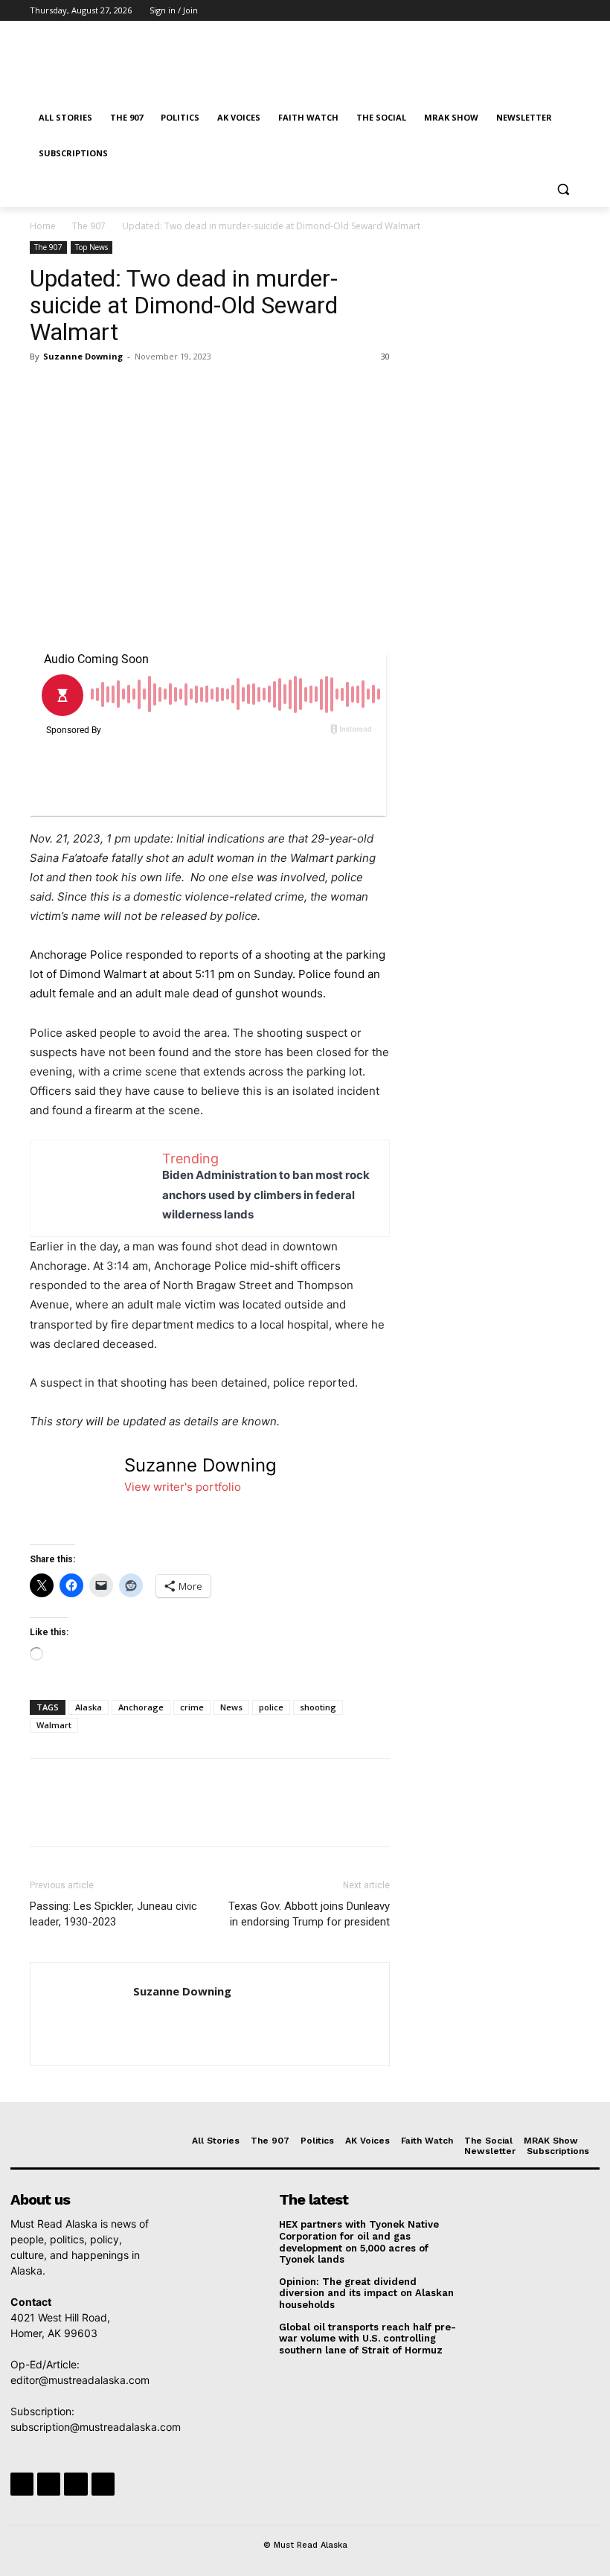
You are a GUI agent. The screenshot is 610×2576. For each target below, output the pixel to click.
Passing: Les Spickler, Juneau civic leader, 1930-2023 (113, 1914)
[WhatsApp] (147, 390)
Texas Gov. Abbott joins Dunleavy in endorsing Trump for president (309, 1914)
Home (43, 226)
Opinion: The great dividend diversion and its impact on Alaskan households (366, 2293)
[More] (182, 390)
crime (192, 1707)
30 (385, 356)
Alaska (89, 1707)
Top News (91, 247)
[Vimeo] (551, 11)
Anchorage (141, 1707)
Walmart (54, 1725)
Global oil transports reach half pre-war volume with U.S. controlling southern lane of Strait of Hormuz (367, 2339)
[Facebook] (489, 11)
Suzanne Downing (83, 356)
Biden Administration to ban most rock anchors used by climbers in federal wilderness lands (266, 1194)
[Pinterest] (113, 390)
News (231, 1707)
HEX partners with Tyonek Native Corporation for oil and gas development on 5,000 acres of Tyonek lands (359, 2242)
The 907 (89, 226)
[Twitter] (531, 11)
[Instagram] (510, 11)
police (271, 1707)
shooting (318, 1707)
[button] (563, 189)
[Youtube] (572, 11)
